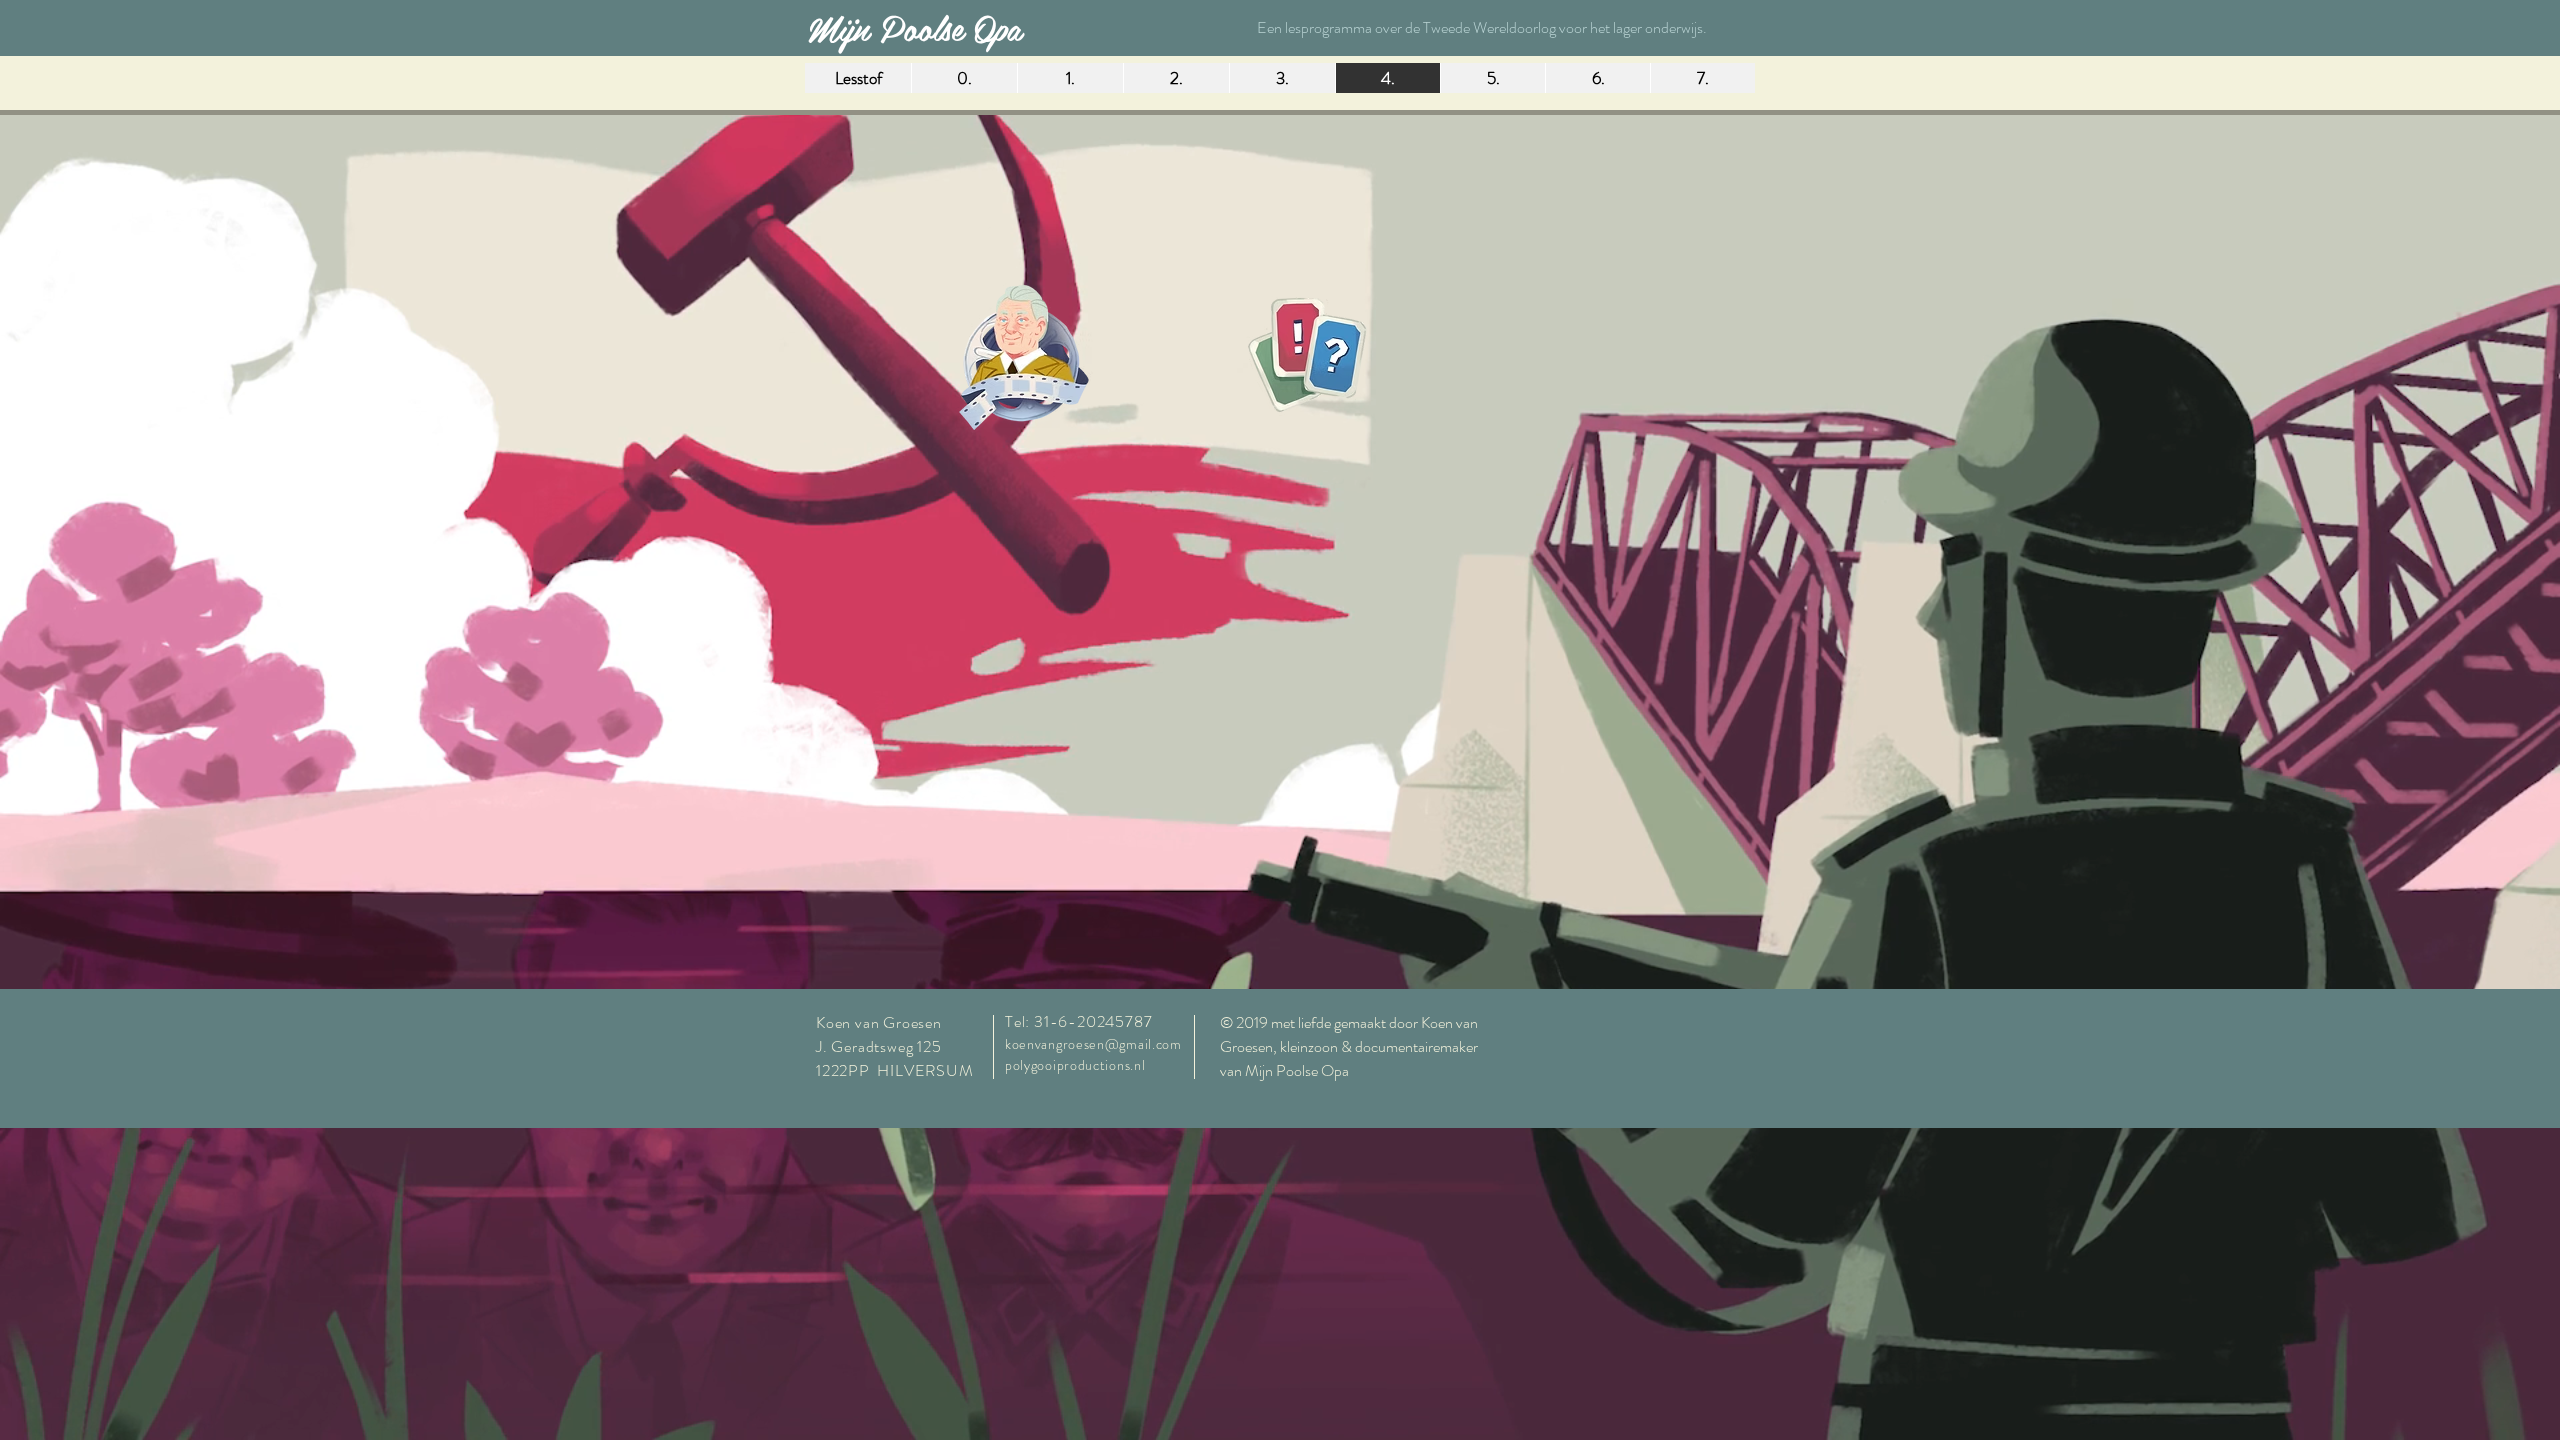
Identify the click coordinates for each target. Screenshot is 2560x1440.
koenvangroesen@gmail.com (1093, 1044)
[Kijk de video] (1023, 359)
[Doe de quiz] (1307, 355)
